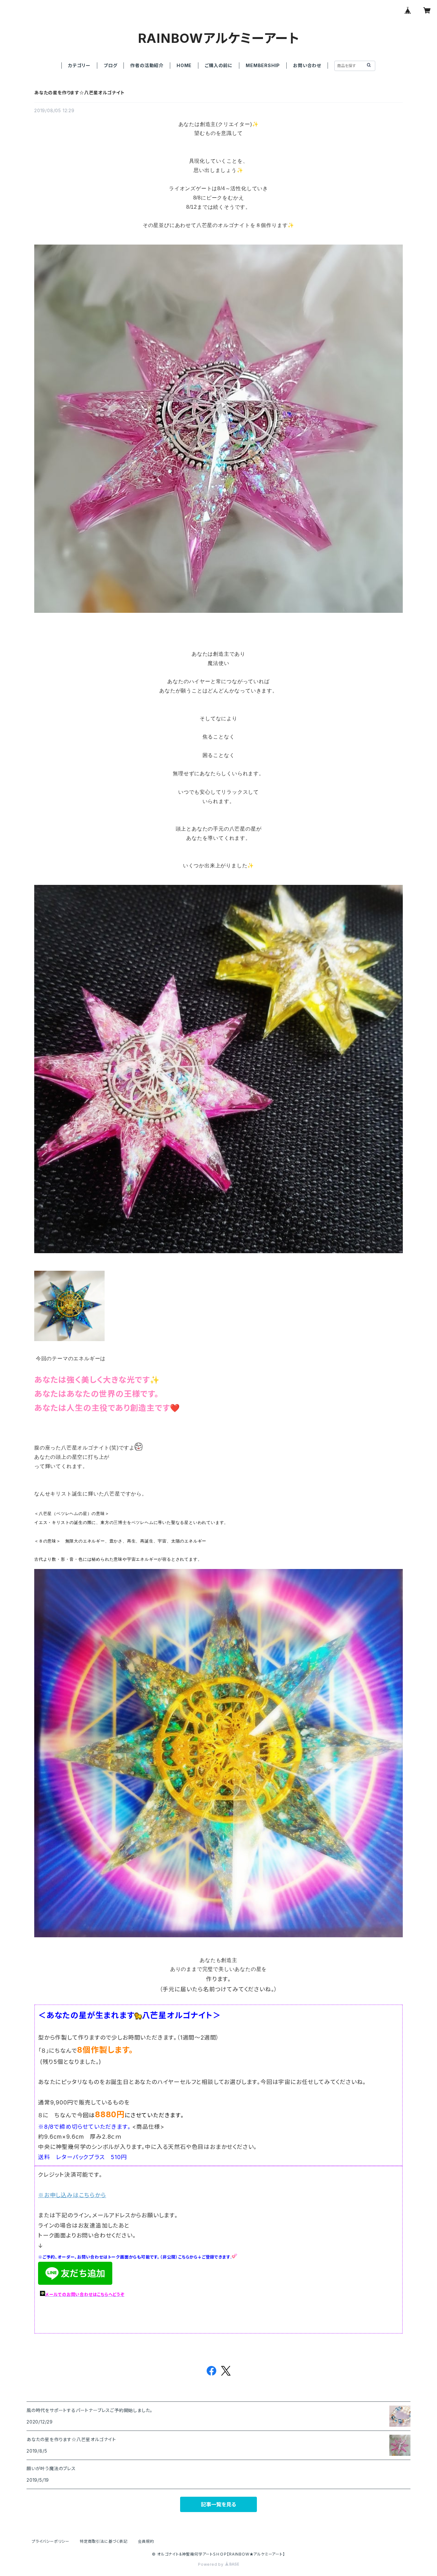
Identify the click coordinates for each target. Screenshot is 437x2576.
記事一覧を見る (219, 2504)
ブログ (110, 65)
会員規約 (146, 2541)
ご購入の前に (219, 65)
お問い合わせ (307, 65)
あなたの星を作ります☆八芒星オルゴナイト (79, 93)
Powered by (211, 2564)
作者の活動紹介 (147, 65)
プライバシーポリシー (51, 2541)
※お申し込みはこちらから (72, 2195)
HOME (184, 65)
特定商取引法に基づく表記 (104, 2541)
